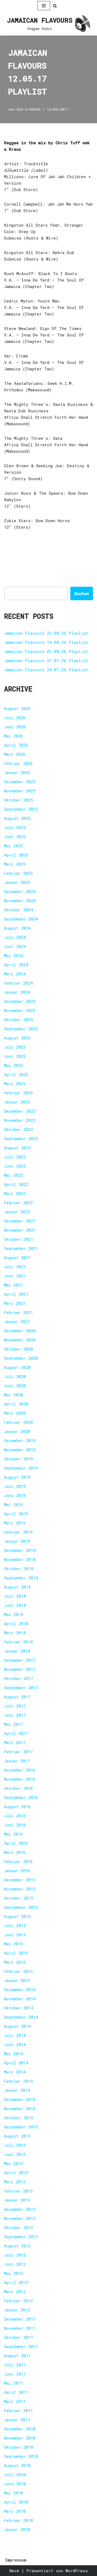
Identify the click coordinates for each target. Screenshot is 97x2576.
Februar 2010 (18, 2520)
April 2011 (16, 2392)
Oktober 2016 (19, 1788)
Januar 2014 (17, 2090)
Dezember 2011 (20, 2319)
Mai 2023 (14, 1065)
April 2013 (16, 2173)
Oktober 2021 (19, 1239)
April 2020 (16, 1404)
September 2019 (21, 1468)
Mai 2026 (14, 736)
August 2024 (17, 928)
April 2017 (16, 1733)
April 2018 (16, 1623)
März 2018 (15, 1633)
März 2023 (15, 1084)
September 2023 (21, 1029)
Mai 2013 (14, 2163)
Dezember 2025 (20, 782)
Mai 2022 (14, 1175)
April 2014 (16, 2063)
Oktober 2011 (19, 2337)
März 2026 (15, 754)
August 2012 (17, 2246)
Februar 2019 (18, 1532)
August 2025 (17, 818)
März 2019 (15, 1523)
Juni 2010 (15, 2484)
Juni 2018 (15, 1605)
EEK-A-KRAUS (29, 109)
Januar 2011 (17, 2420)
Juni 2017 (15, 1715)
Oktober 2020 (19, 1349)
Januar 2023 (17, 1102)
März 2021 (15, 1303)
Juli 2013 (15, 2145)
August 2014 (17, 2026)
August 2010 (17, 2465)
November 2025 (20, 791)
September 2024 (21, 919)
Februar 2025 (18, 873)
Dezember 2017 (20, 1660)
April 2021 (16, 1294)
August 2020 (17, 1367)
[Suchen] (55, 6)
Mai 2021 (14, 1285)
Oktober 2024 (19, 910)
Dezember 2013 (20, 2099)
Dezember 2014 (20, 1990)
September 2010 (21, 2456)
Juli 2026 (15, 718)
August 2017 (17, 1697)
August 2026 (17, 708)
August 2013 (17, 2136)
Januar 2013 (17, 2200)
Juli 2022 (15, 1157)
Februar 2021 (18, 1312)
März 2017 (15, 1742)
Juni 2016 (15, 1825)
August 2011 (17, 2356)
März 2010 (15, 2511)
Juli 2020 (15, 1376)
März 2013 (15, 2182)
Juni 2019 (15, 1495)
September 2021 (21, 1248)
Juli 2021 (15, 1267)
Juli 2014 (15, 2035)
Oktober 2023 (19, 1020)
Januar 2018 (17, 1651)
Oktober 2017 (19, 1678)
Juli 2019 (15, 1486)
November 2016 (20, 1779)
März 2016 (15, 1852)
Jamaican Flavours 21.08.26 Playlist (46, 633)
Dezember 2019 (20, 1440)
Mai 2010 (14, 2493)
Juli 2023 (15, 1047)
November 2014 (20, 1999)
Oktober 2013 (19, 2118)
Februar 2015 (18, 1971)
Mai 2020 (14, 1395)
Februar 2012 (18, 2301)
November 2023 (20, 1010)
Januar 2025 (17, 882)
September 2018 (21, 1578)
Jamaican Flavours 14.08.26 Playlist (46, 642)
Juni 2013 (15, 2154)
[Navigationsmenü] (44, 6)
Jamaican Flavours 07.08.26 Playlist (46, 651)
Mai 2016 (14, 1834)
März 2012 (15, 2292)
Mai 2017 (14, 1724)
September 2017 (21, 1688)
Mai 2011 (14, 2383)
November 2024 (20, 901)
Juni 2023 (15, 1056)
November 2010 (20, 2438)
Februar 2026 (18, 763)
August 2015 (17, 1916)
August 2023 (17, 1038)
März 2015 (15, 1962)
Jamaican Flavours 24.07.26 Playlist (46, 670)
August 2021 (17, 1257)
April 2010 (16, 2502)
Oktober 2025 (19, 800)
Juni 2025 (15, 837)
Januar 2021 (17, 1322)
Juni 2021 (15, 1276)
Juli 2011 (15, 2365)
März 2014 (15, 2072)
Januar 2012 (17, 2310)
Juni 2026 (15, 727)
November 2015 (20, 1889)
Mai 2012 (14, 2273)
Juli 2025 (15, 827)
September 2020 (21, 1358)
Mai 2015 (14, 1944)
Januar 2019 (17, 1541)
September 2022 (21, 1138)
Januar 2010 (17, 2529)
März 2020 (15, 1413)
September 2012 (21, 2237)
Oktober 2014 (19, 2008)
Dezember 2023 (20, 1001)
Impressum (16, 2560)
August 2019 (17, 1477)
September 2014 (21, 2017)
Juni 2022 (15, 1166)
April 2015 (16, 1953)
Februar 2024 (18, 983)
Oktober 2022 (19, 1129)
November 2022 (20, 1120)
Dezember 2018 (20, 1550)
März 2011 (15, 2401)
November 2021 (20, 1230)
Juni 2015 (15, 1935)
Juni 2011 (15, 2374)
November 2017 (20, 1669)
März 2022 (15, 1193)
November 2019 (20, 1450)
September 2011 (21, 2346)
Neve (14, 2571)
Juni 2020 (15, 1386)
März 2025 (15, 864)
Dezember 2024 (20, 891)
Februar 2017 (18, 1752)
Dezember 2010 (20, 2429)
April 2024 (16, 965)
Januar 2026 (17, 772)
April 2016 (16, 1843)
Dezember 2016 (20, 1770)
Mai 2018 (14, 1614)
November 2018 (20, 1559)
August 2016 (17, 1807)
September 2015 (21, 1907)
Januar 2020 (17, 1431)
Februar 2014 (18, 2081)
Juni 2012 (15, 2264)
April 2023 (16, 1074)
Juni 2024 (15, 946)
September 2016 (21, 1797)
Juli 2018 (15, 1596)
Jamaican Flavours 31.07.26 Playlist (46, 660)
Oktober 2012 (19, 2227)
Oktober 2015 (19, 1898)
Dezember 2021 (20, 1221)
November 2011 (20, 2328)
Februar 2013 (18, 2191)
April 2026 (16, 745)
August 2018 (17, 1587)
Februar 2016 (18, 1861)
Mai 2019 (14, 1505)
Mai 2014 (14, 2054)
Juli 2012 (15, 2255)
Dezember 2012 (20, 2209)
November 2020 (20, 1340)
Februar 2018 (18, 1642)
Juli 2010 (15, 2475)
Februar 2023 (18, 1093)
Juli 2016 (15, 1816)
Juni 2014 (15, 2044)
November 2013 (20, 2108)
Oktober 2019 (19, 1459)
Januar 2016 (17, 1871)
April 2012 (16, 2282)
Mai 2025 (14, 846)
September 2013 (21, 2127)
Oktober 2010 (19, 2447)
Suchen (82, 593)
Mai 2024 (14, 955)
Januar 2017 (17, 1761)
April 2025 (16, 855)
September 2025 (21, 809)
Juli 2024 (15, 937)
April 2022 (16, 1184)
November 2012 (20, 2218)
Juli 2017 (15, 1706)
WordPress (77, 2571)
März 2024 (15, 974)
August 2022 (17, 1148)
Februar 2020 (18, 1422)
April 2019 (16, 1514)
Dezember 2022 (20, 1111)
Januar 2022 (17, 1212)
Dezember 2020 (20, 1331)
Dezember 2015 (20, 1880)
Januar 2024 (17, 992)
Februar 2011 (18, 2410)
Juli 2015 (15, 1925)
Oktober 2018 (19, 1569)
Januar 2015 (17, 1980)
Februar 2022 (18, 1203)
